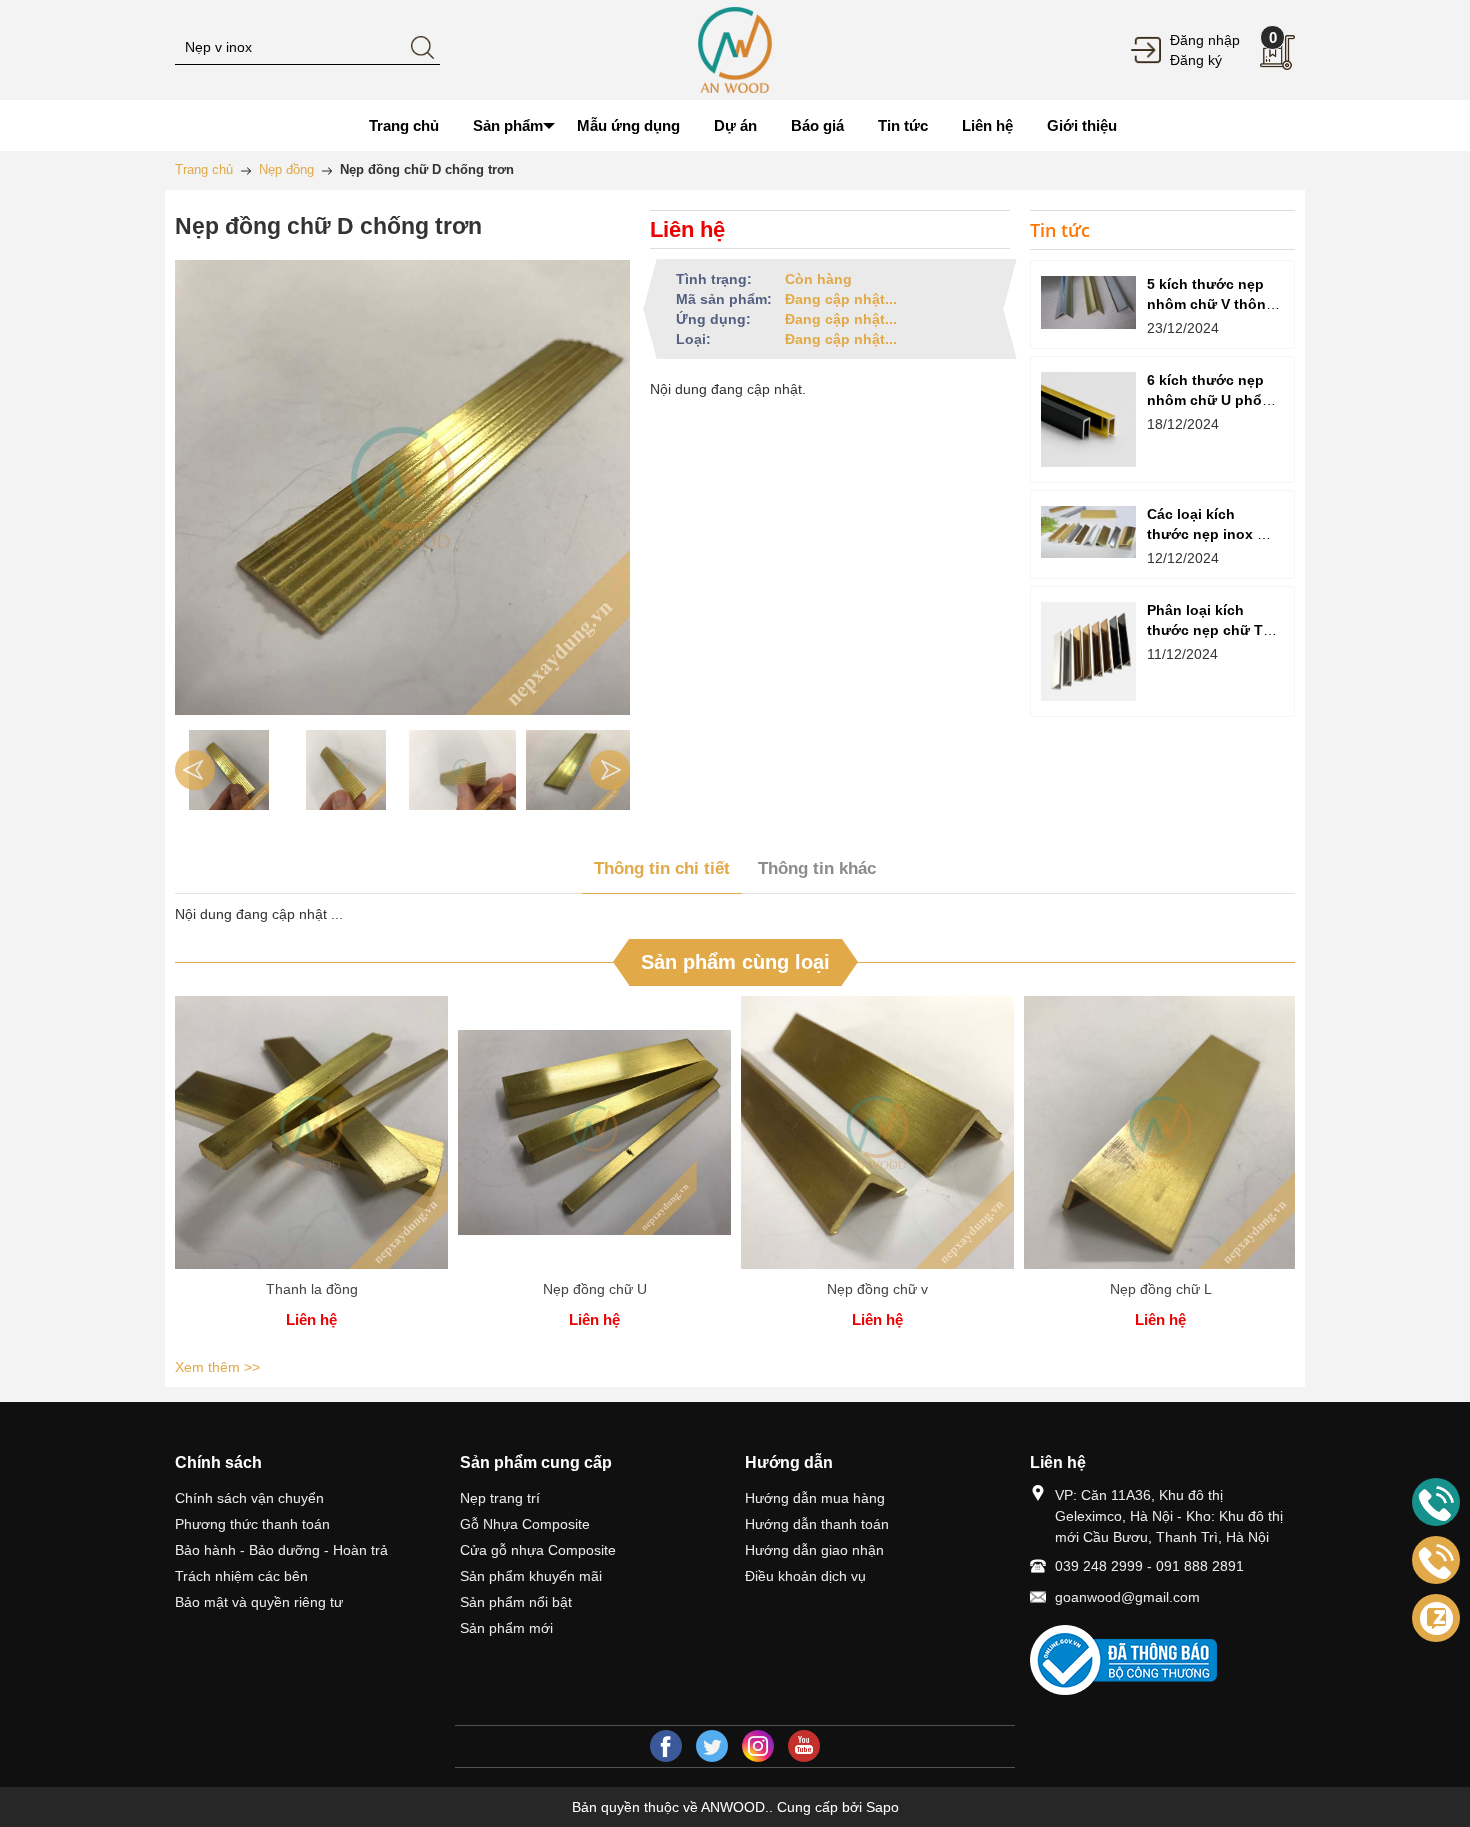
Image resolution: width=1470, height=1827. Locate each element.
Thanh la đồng (312, 1289)
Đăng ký (1196, 60)
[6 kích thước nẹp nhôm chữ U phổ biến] (1088, 419)
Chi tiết (312, 1140)
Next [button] (610, 770)
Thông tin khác (817, 868)
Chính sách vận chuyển (249, 1498)
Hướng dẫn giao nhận (814, 1550)
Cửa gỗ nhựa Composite (538, 1550)
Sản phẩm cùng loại (735, 962)
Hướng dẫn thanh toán (817, 1524)
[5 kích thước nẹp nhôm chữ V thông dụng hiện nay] (1088, 302)
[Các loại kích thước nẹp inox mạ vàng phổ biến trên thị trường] (1088, 532)
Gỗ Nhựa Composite (525, 1524)
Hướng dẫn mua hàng (815, 1498)
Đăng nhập (1205, 40)
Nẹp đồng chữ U (595, 1289)
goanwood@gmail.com (1127, 1597)
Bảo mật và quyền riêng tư (259, 1602)
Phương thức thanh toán (252, 1524)
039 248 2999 (1099, 1566)
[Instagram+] (758, 1746)
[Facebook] (666, 1746)
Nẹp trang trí (500, 1498)
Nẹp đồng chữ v (877, 1289)
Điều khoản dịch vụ (805, 1576)
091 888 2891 (1200, 1566)
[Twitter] (712, 1746)
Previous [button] (195, 770)
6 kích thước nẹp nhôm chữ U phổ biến (1205, 400)
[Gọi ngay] (1436, 1503)
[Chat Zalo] (1436, 1618)
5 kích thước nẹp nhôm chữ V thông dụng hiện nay (1211, 304)
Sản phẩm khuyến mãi (531, 1576)
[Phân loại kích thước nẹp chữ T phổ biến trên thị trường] (1088, 651)
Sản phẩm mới (506, 1628)
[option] (228, 770)
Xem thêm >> (217, 1367)
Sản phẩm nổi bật (516, 1602)
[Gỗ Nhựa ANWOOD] (734, 49)
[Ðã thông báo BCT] (1162, 1660)
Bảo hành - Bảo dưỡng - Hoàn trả (281, 1550)
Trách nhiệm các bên (241, 1576)
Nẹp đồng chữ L (1161, 1289)
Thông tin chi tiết (662, 868)
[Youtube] (804, 1746)
